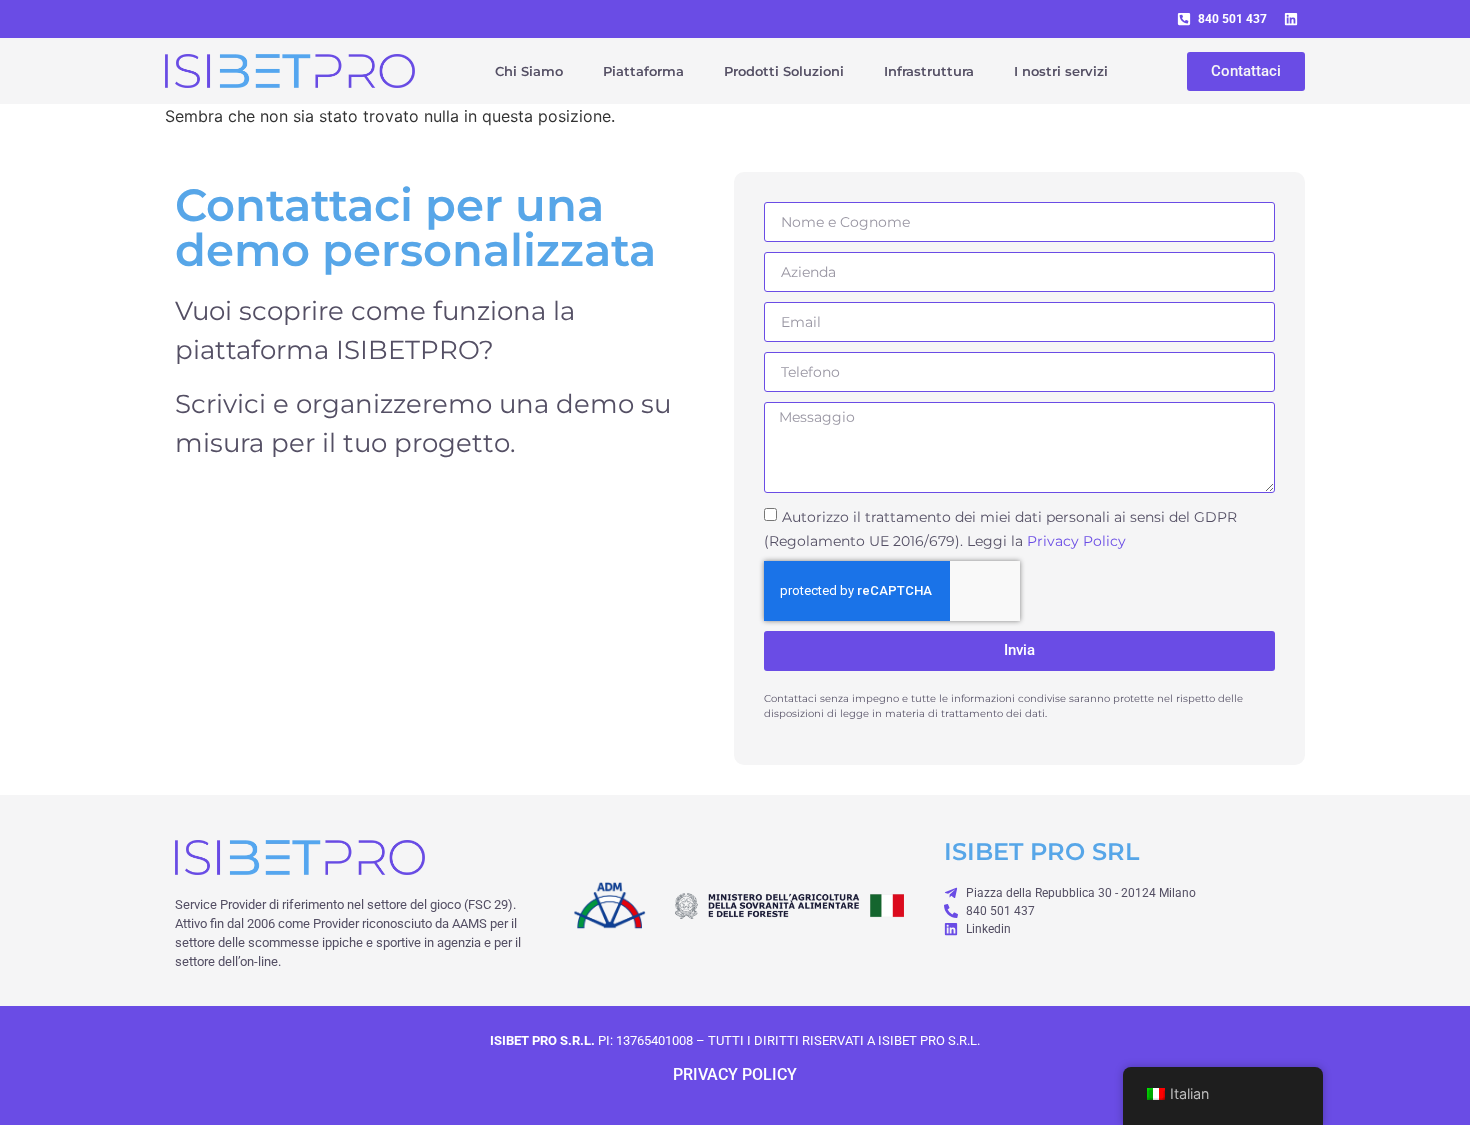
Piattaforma (643, 71)
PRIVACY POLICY (735, 1074)
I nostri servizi (1061, 71)
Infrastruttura (929, 71)
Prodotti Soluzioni (784, 71)
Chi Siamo (529, 71)
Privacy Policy (1076, 540)
